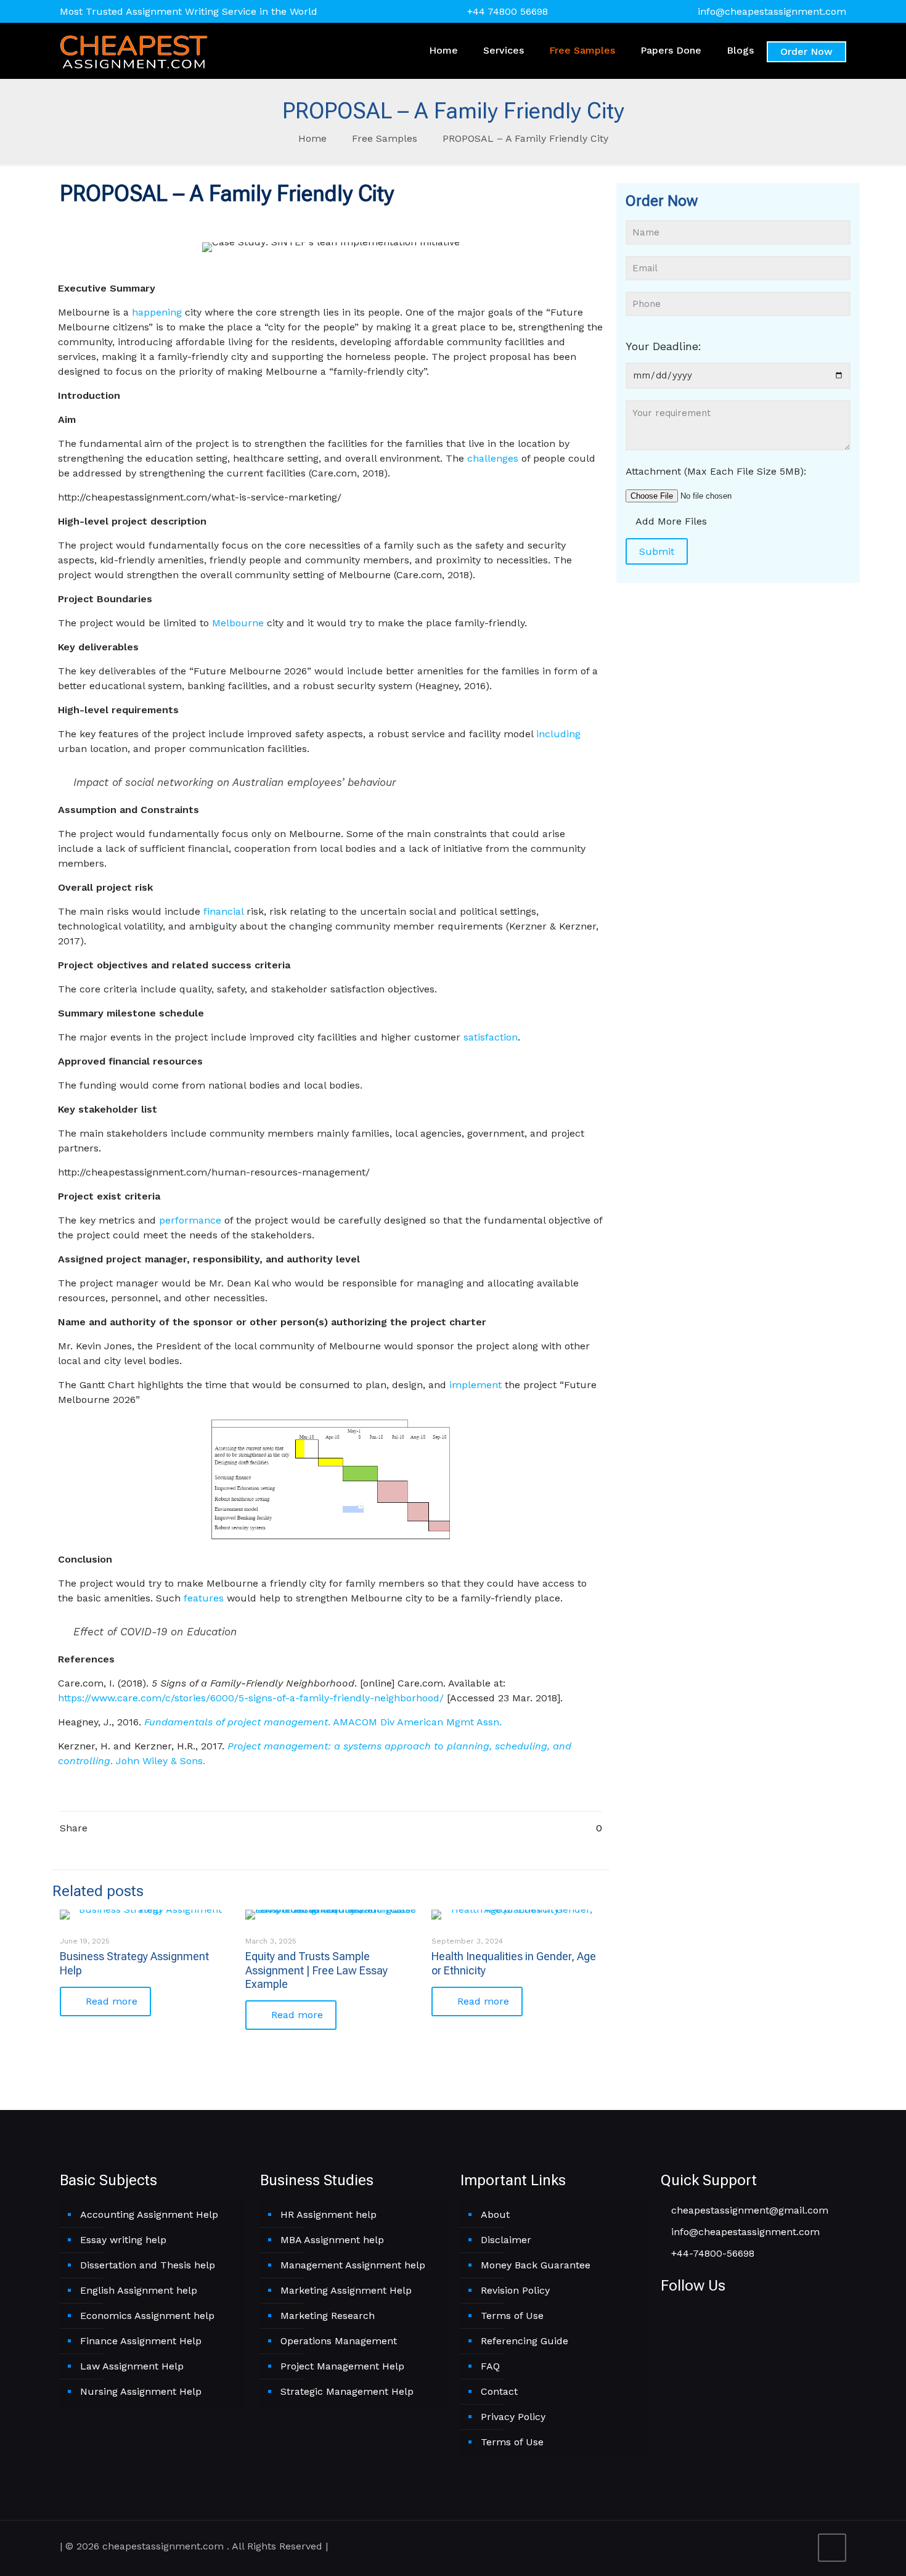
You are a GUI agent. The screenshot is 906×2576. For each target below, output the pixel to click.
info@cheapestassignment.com (772, 11)
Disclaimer (506, 2240)
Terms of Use (512, 2316)
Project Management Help (342, 2366)
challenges (493, 458)
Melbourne (238, 623)
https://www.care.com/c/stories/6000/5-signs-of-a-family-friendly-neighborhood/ (251, 1698)
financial (223, 911)
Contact (499, 2391)
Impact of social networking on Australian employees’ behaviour (235, 782)
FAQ (490, 2366)
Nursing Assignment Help (141, 2391)
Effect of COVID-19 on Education (155, 1632)
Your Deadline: (663, 346)
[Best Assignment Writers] (134, 51)
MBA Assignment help (332, 2240)
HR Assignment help (329, 2214)
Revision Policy (515, 2290)
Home (312, 138)
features (204, 1598)
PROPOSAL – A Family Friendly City (525, 138)
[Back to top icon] (832, 2548)
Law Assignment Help (132, 2366)
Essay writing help (123, 2240)
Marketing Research (328, 2316)
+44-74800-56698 (711, 2253)
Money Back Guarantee (536, 2265)
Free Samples (385, 138)
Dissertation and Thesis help (148, 2265)
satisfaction (491, 1037)
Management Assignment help (353, 2265)
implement (475, 1385)
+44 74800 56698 (508, 11)
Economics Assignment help (147, 2316)
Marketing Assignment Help (346, 2290)
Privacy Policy (513, 2417)
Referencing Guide (524, 2341)
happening (157, 312)
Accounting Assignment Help (149, 2214)
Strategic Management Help (347, 2391)
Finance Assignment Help (141, 2341)
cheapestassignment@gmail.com (748, 2210)
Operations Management (339, 2341)
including (558, 734)
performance (190, 1220)
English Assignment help (139, 2290)
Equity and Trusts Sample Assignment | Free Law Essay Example (316, 1970)
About (495, 2214)
